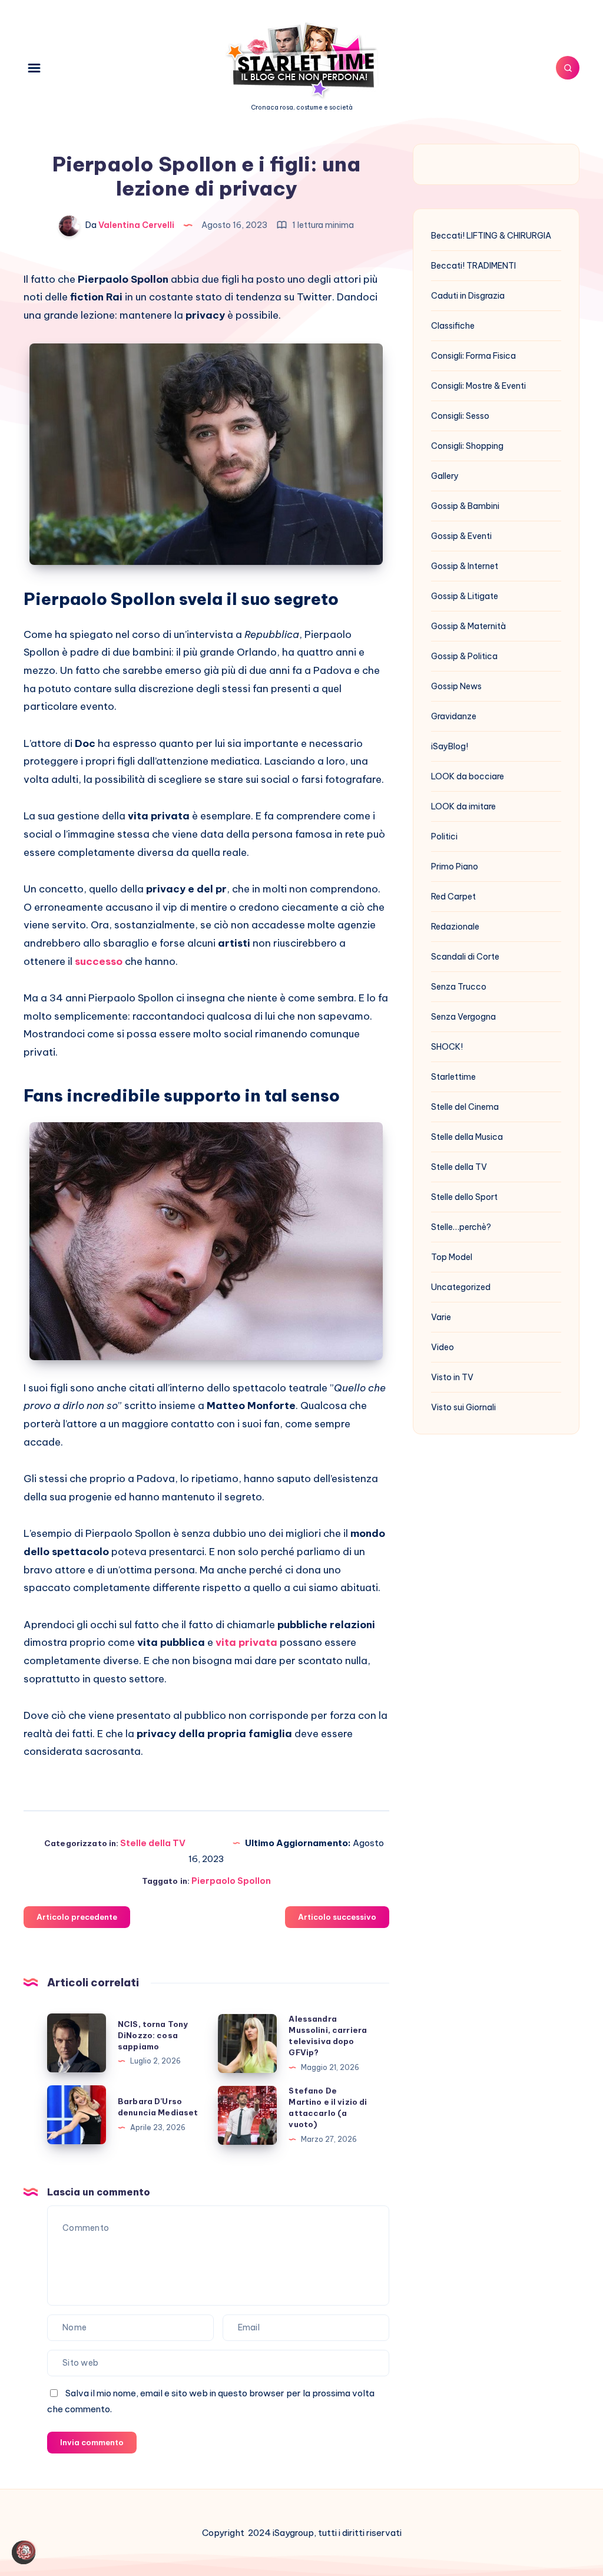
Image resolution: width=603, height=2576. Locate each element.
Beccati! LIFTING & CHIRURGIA (491, 236)
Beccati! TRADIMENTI (473, 266)
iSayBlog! (450, 746)
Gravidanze (454, 716)
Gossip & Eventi (461, 536)
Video (443, 1347)
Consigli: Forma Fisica (473, 356)
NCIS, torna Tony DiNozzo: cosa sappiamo (153, 2035)
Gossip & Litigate (465, 596)
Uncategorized (461, 1287)
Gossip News (456, 686)
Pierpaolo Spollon (231, 1881)
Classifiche (453, 326)
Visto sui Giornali (463, 1407)
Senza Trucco (459, 987)
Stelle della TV (153, 1843)
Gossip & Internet (465, 566)
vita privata (246, 1642)
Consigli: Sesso (460, 416)
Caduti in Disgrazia (468, 296)
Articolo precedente (77, 1917)
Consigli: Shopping (467, 446)
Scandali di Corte (465, 957)
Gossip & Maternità (468, 626)
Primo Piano (455, 867)
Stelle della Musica (467, 1137)
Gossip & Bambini (465, 506)
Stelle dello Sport (464, 1197)
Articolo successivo (337, 1917)
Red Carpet (453, 897)
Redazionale (455, 927)
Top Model (452, 1257)
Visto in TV (452, 1377)
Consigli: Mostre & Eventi (478, 386)
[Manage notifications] (26, 2550)
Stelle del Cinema (465, 1107)
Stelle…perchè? (461, 1227)
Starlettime (453, 1077)
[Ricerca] (568, 68)
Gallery (445, 476)
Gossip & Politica (464, 656)
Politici (444, 836)
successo (99, 961)
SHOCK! (447, 1047)
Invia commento (92, 2442)
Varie (441, 1317)
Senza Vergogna (463, 1017)
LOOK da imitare (463, 806)
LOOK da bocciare (468, 776)
